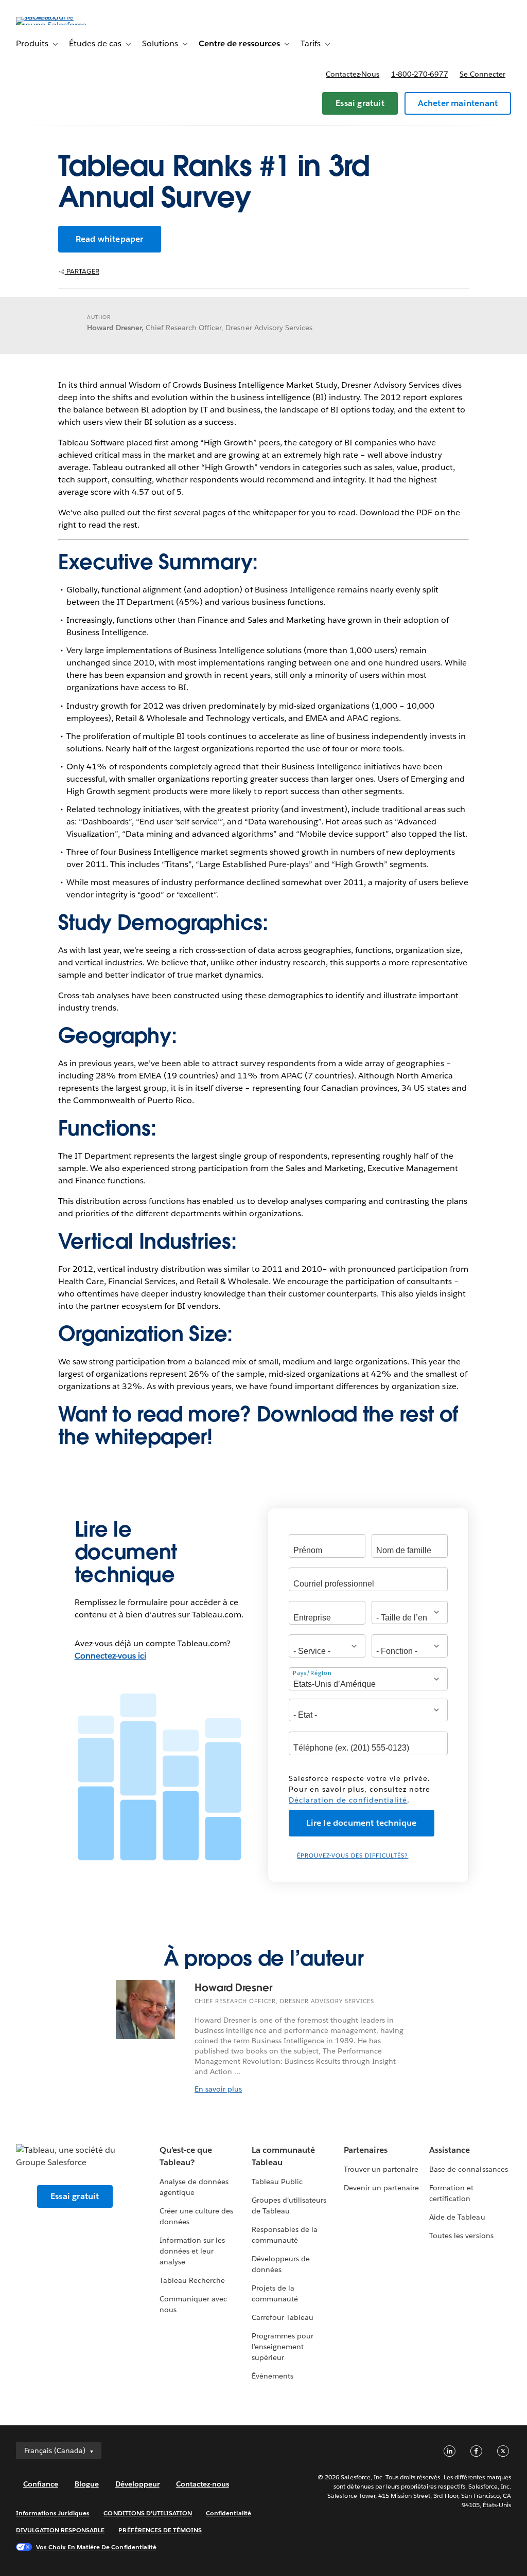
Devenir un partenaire (381, 2188)
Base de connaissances (468, 2169)
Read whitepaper (110, 239)
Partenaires (366, 2150)
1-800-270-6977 (420, 74)
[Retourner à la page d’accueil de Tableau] (55, 25)
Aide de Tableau (457, 2217)
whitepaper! (153, 1437)
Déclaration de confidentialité (348, 1800)
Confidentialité (228, 2513)
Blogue (87, 2484)
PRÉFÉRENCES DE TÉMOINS (160, 2530)
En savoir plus (218, 2089)
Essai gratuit (360, 103)
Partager (82, 271)
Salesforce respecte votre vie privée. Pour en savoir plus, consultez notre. (359, 1789)
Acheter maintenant (458, 103)
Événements (273, 2376)
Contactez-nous (353, 74)
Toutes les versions (461, 2236)
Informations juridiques (53, 2513)
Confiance (41, 2484)
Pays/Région (312, 1673)
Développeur (137, 2484)
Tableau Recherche (192, 2280)
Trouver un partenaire (381, 2169)
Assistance (450, 2150)
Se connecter (482, 74)
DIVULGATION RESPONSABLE (60, 2530)
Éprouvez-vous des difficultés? (353, 1856)
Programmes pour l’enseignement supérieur (283, 2347)
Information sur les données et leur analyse (192, 2251)
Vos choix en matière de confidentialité (96, 2547)
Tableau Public (277, 2182)
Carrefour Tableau (283, 2317)
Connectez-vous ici (110, 1656)
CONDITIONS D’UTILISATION (148, 2513)
